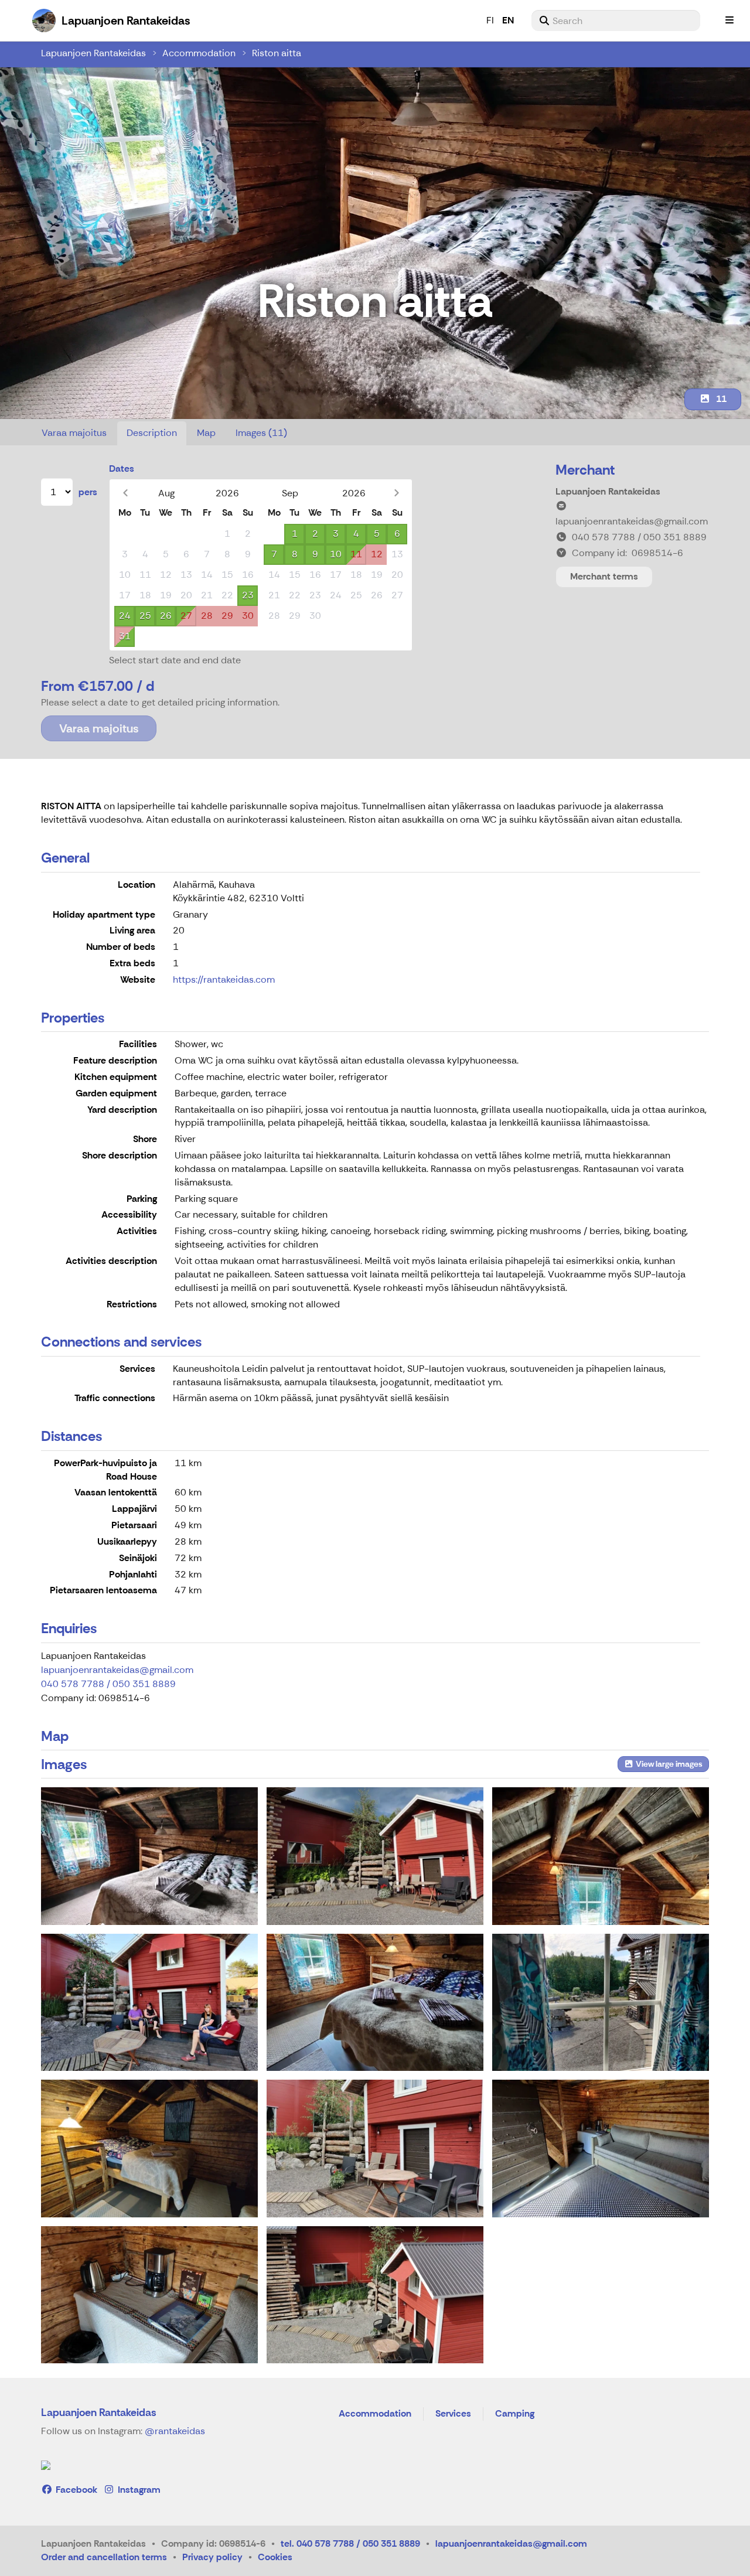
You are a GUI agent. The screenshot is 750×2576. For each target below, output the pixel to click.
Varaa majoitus (74, 433)
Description (152, 433)
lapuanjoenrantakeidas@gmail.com (117, 1670)
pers (88, 492)
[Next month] (396, 493)
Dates (122, 468)
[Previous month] (125, 493)
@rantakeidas (175, 2431)
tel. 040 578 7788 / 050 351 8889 (350, 2543)
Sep (290, 493)
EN (508, 20)
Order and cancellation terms (104, 2557)
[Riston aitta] (149, 1856)
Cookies (275, 2557)
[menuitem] (616, 21)
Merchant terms (604, 576)
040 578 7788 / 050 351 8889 (108, 1684)
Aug (166, 493)
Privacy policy (212, 2557)
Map (206, 433)
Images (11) (261, 433)
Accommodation (199, 53)
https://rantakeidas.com (224, 979)
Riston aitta (277, 53)
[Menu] (729, 21)
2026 (227, 493)
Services (453, 2414)
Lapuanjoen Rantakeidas (93, 53)
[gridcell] (125, 534)
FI (490, 20)
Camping (515, 2414)
